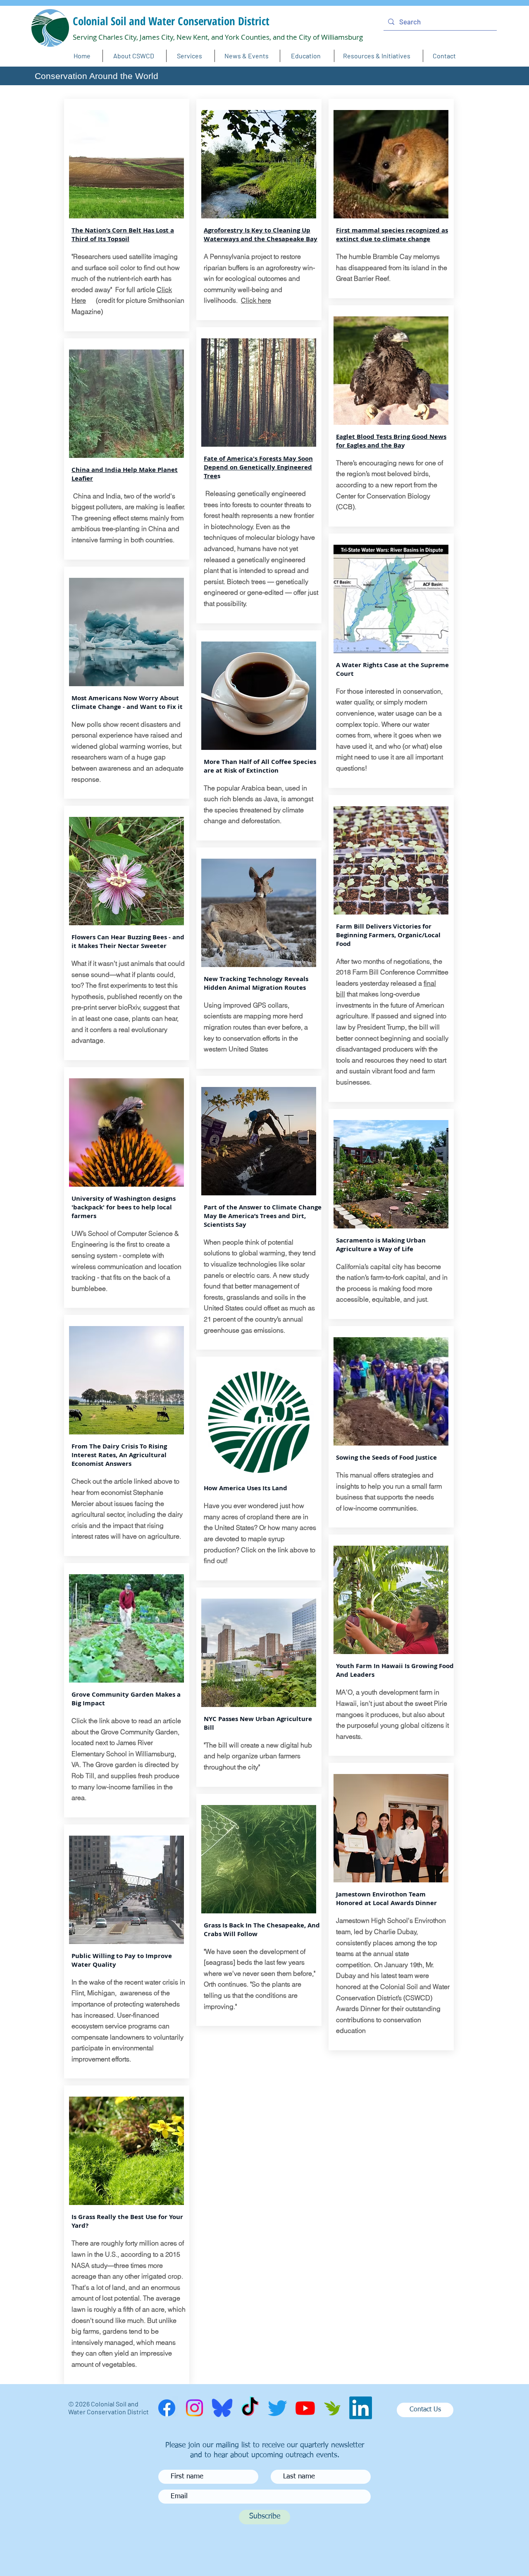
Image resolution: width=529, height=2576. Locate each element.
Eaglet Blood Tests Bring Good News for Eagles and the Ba (391, 441)
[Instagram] (194, 2408)
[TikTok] (250, 2408)
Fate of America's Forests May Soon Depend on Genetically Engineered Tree (258, 467)
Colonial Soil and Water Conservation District (171, 21)
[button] (247, 56)
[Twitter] (278, 2408)
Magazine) (87, 311)
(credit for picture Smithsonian (135, 300)
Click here (256, 300)
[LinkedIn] (361, 2408)
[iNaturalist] (333, 2408)
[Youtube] (305, 2408)
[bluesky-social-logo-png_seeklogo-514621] (222, 2408)
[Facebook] (167, 2408)
